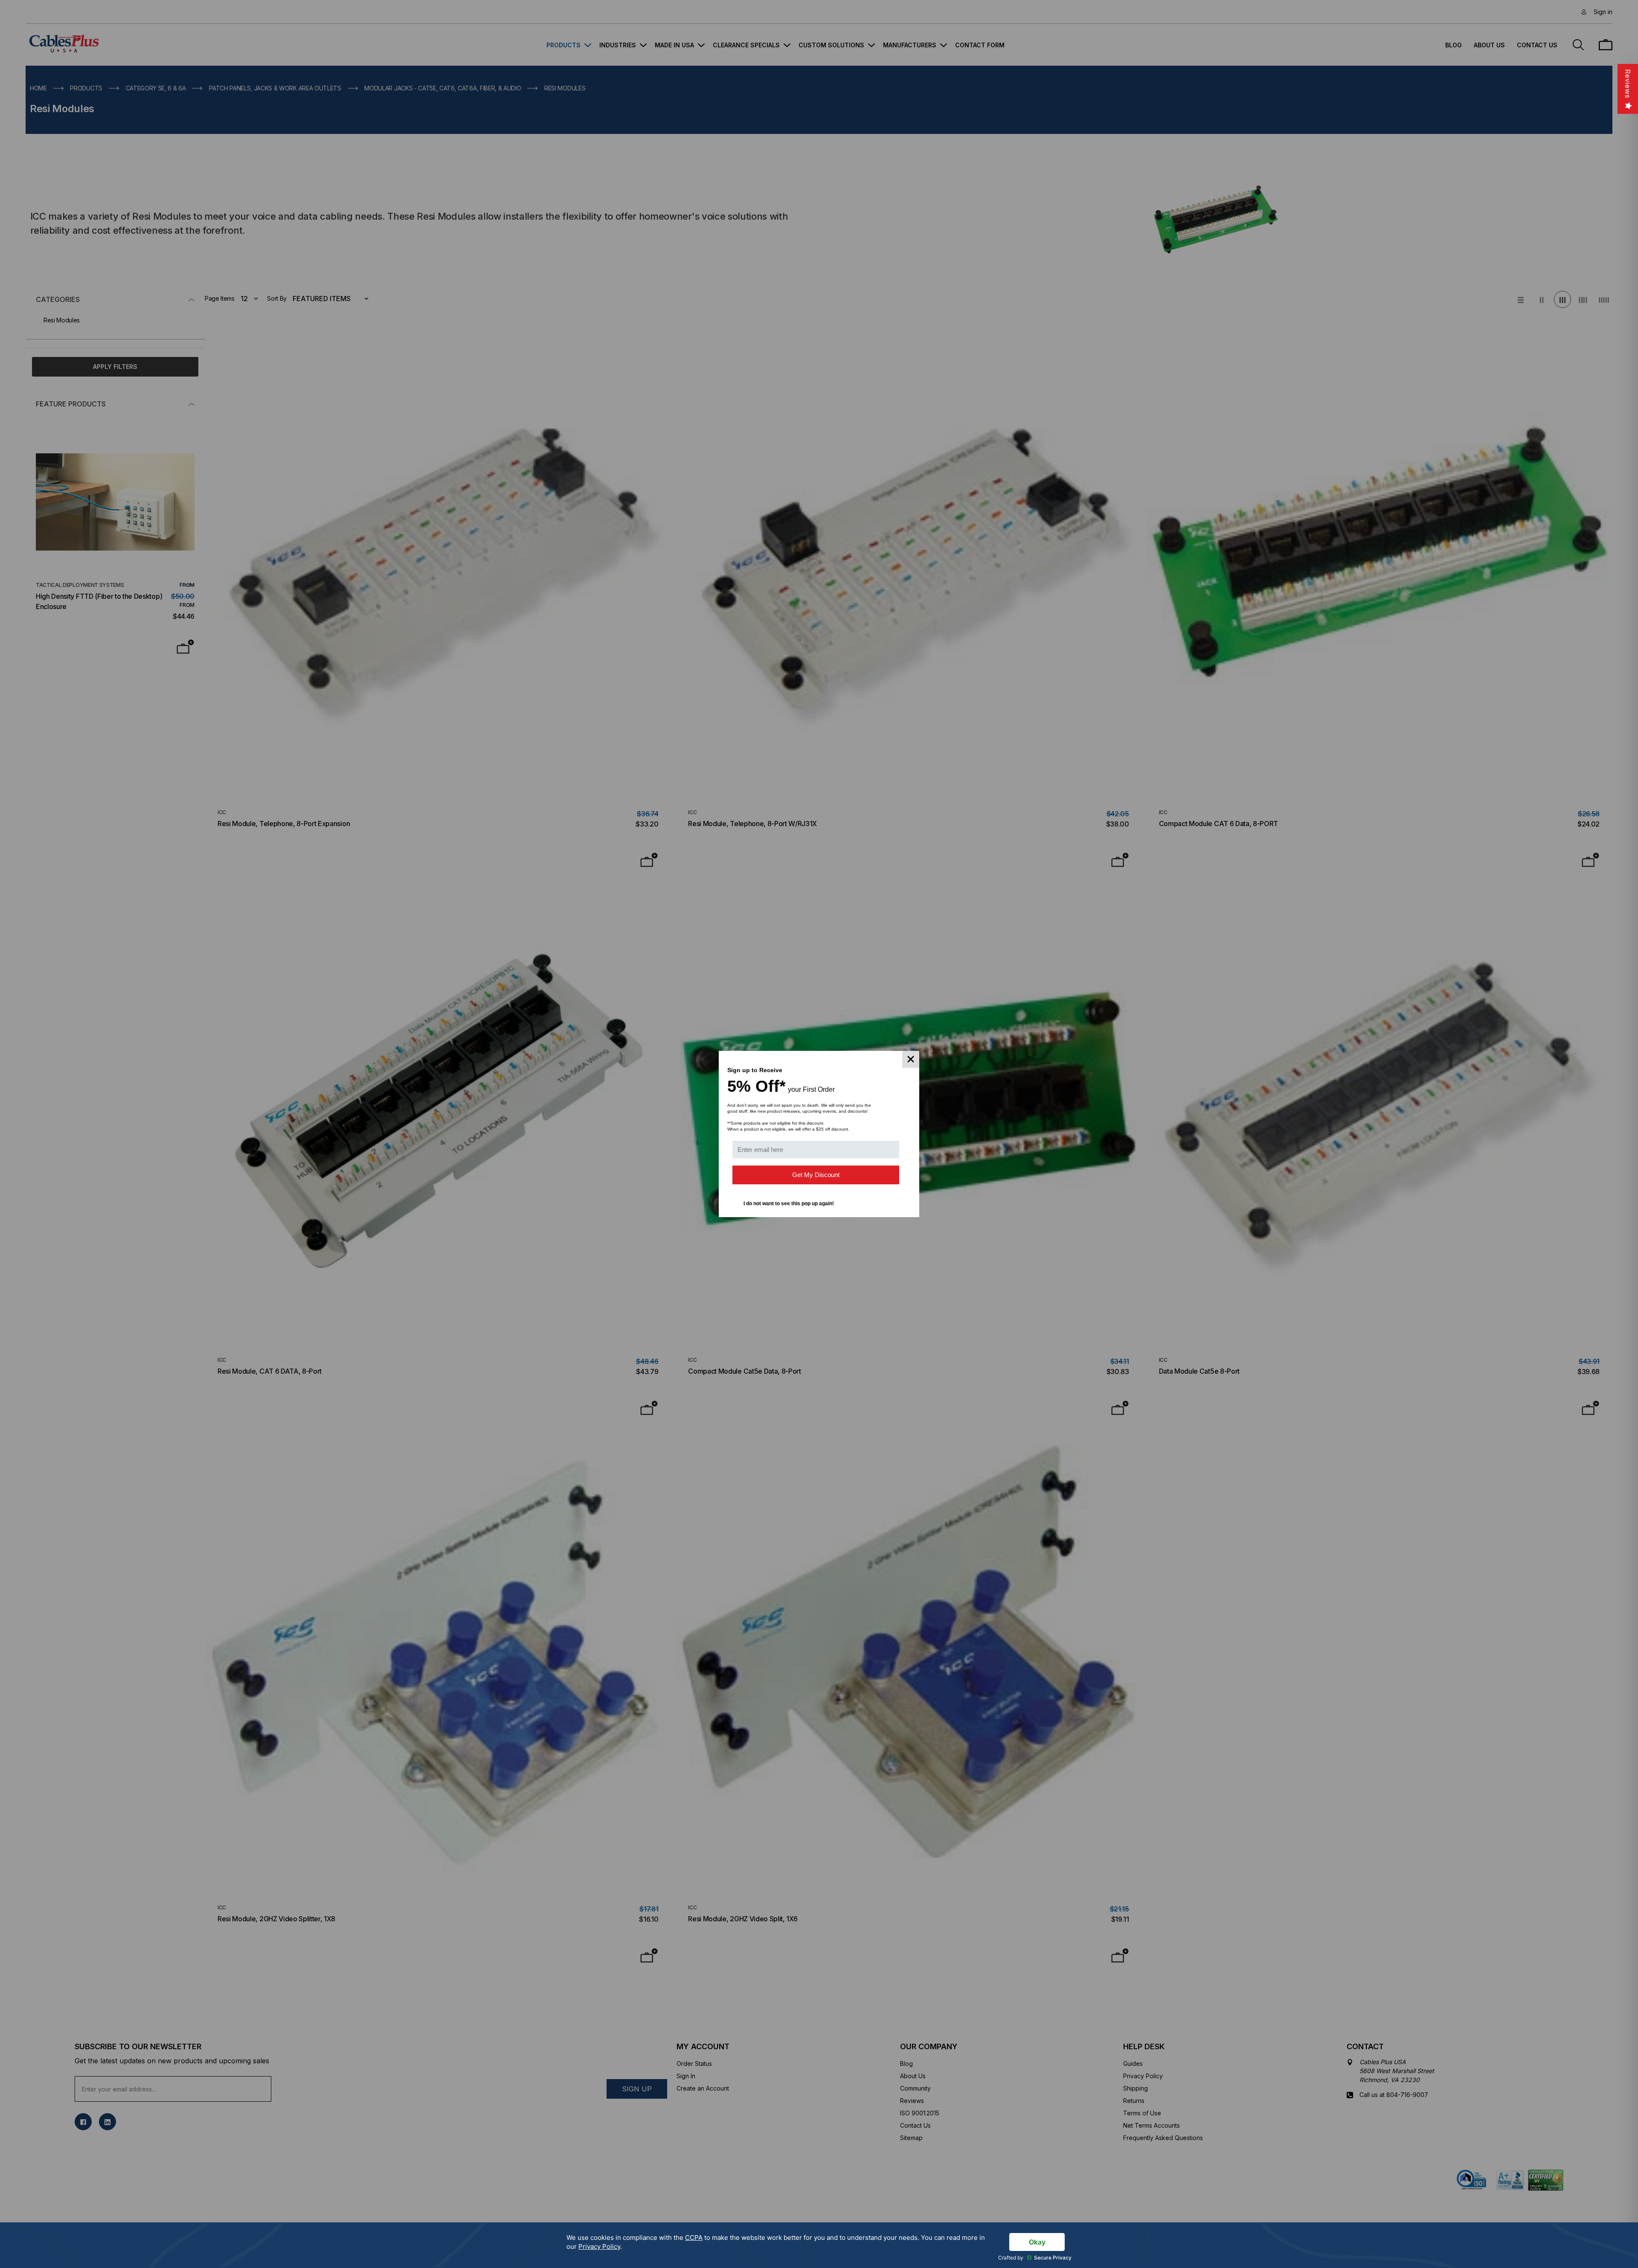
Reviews (1628, 84)
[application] (819, 2245)
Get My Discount (816, 1175)
